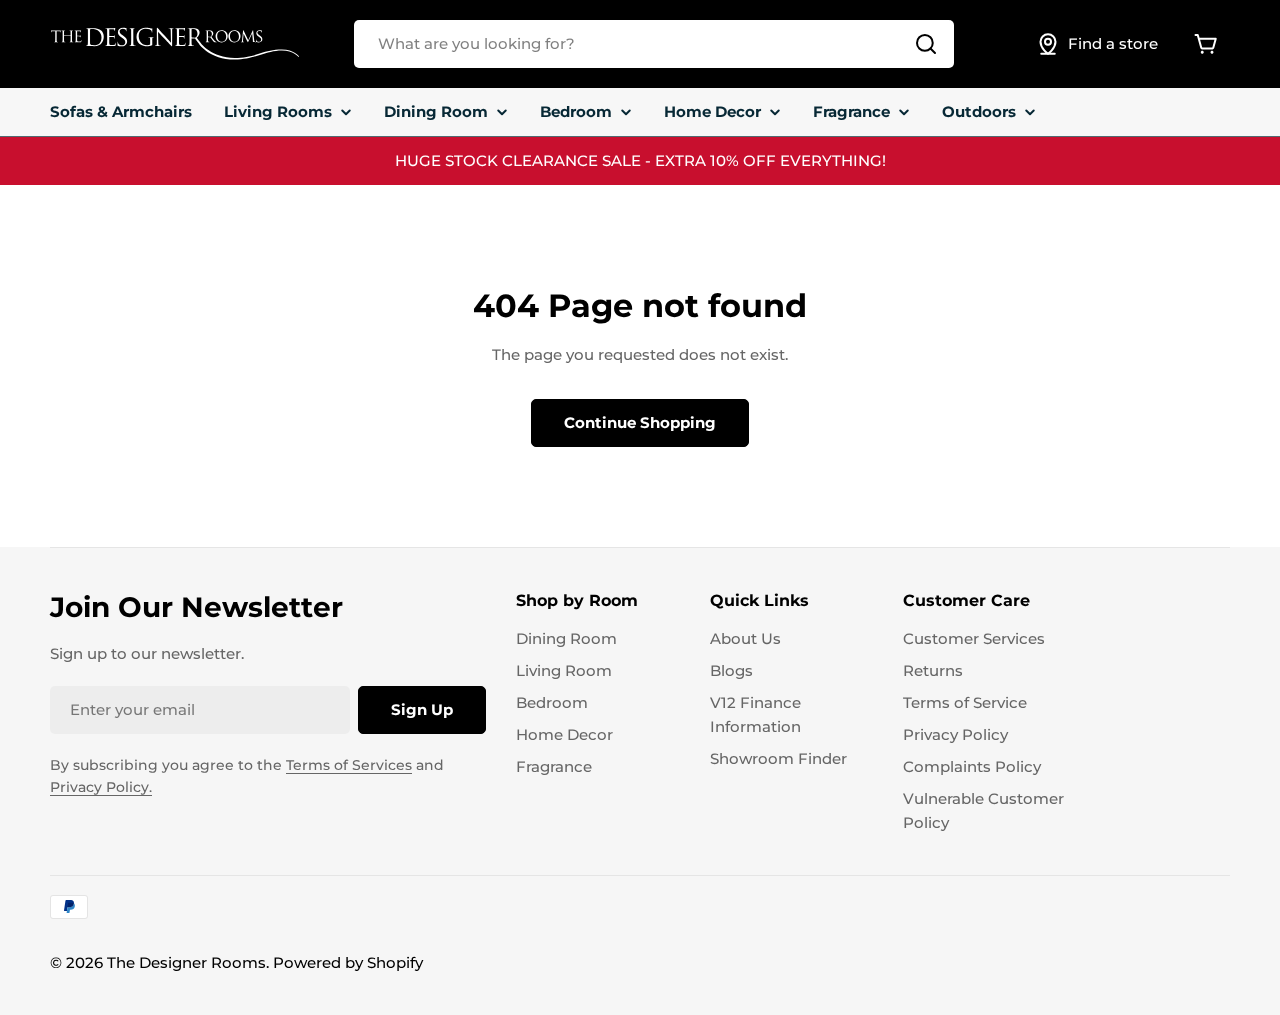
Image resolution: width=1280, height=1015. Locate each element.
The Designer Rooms (186, 962)
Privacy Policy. (101, 787)
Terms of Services (349, 765)
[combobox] (654, 44)
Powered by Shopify (348, 962)
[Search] (926, 44)
